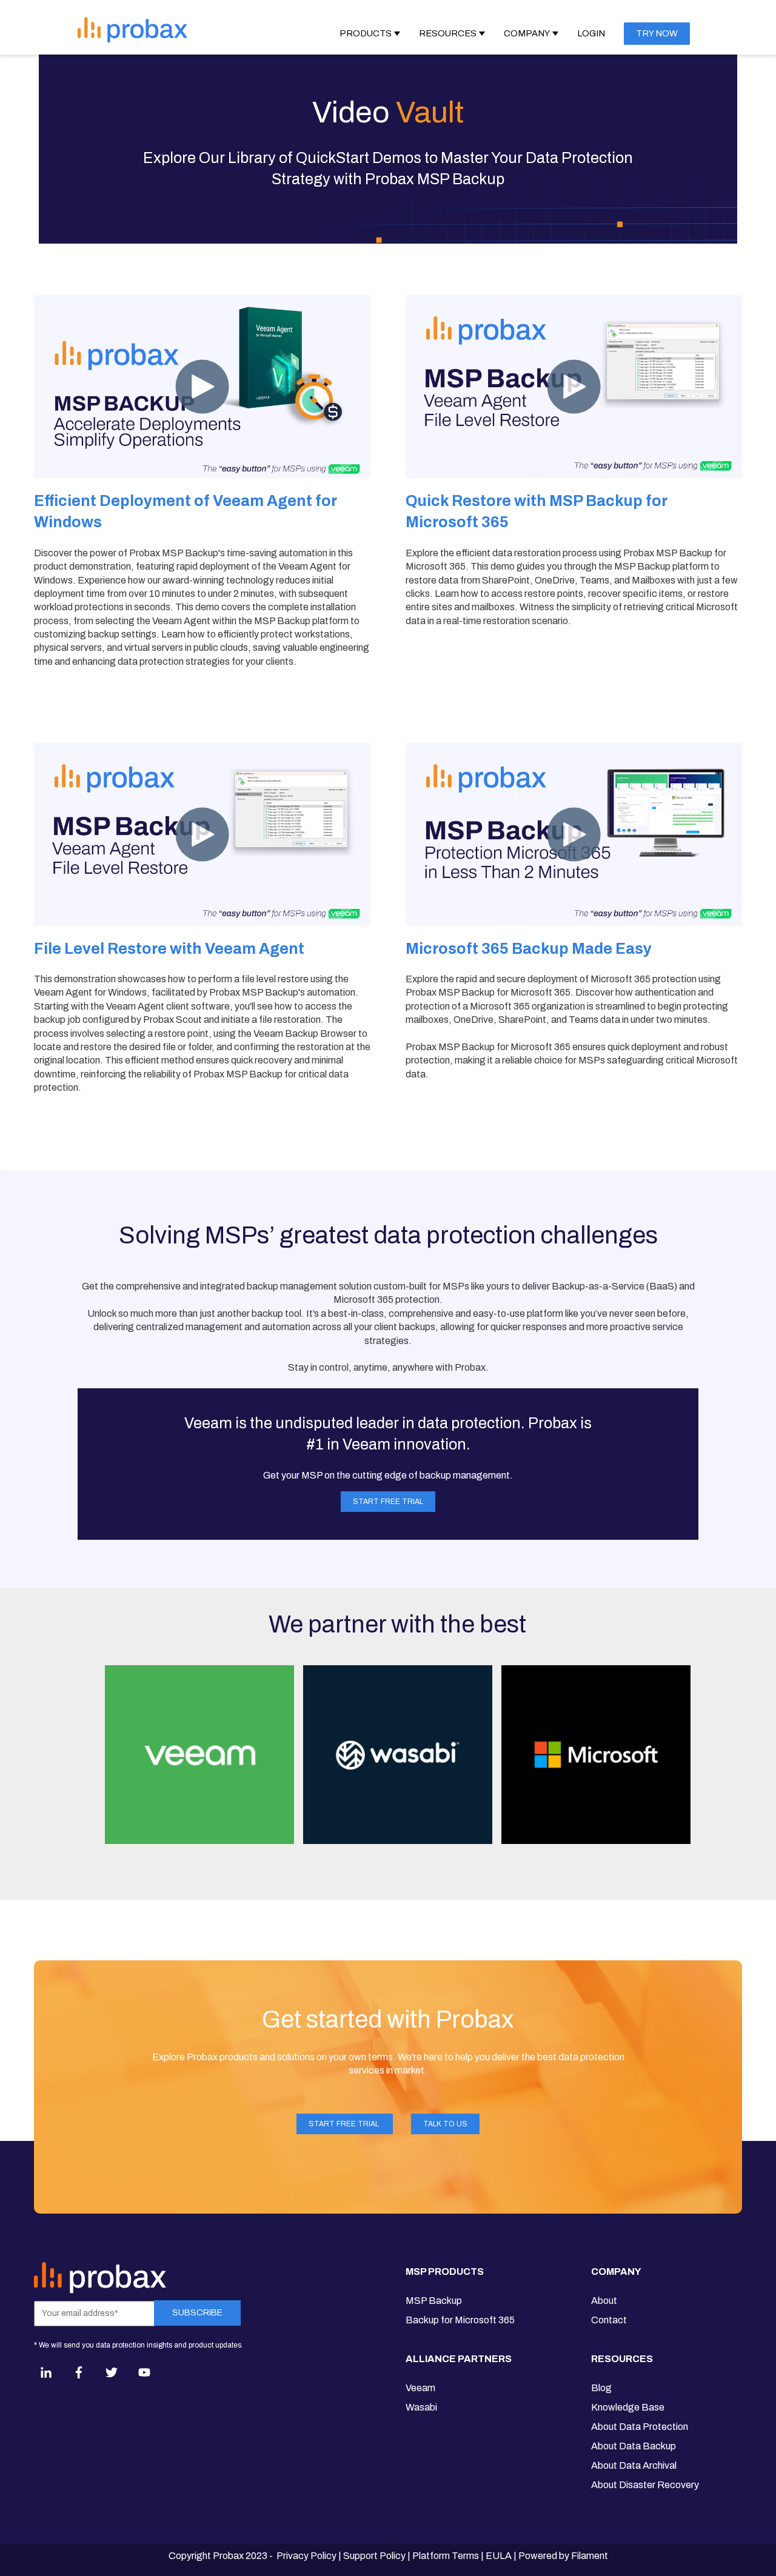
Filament (590, 2556)
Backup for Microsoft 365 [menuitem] (460, 2320)
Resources (448, 33)
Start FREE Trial (388, 1502)
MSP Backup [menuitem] (434, 2301)
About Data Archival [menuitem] (634, 2465)
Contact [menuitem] (609, 2320)
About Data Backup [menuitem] (634, 2446)
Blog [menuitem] (601, 2388)
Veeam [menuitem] (420, 2388)
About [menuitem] (604, 2301)
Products (366, 33)
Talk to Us (445, 2124)
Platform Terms (446, 2556)
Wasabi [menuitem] (421, 2407)
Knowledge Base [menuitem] (628, 2407)
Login (591, 33)
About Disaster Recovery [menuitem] (645, 2485)
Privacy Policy (306, 2556)
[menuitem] (460, 2277)
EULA (499, 2556)
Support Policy (374, 2556)
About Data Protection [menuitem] (640, 2427)
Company (527, 33)
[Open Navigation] (259, 29)
